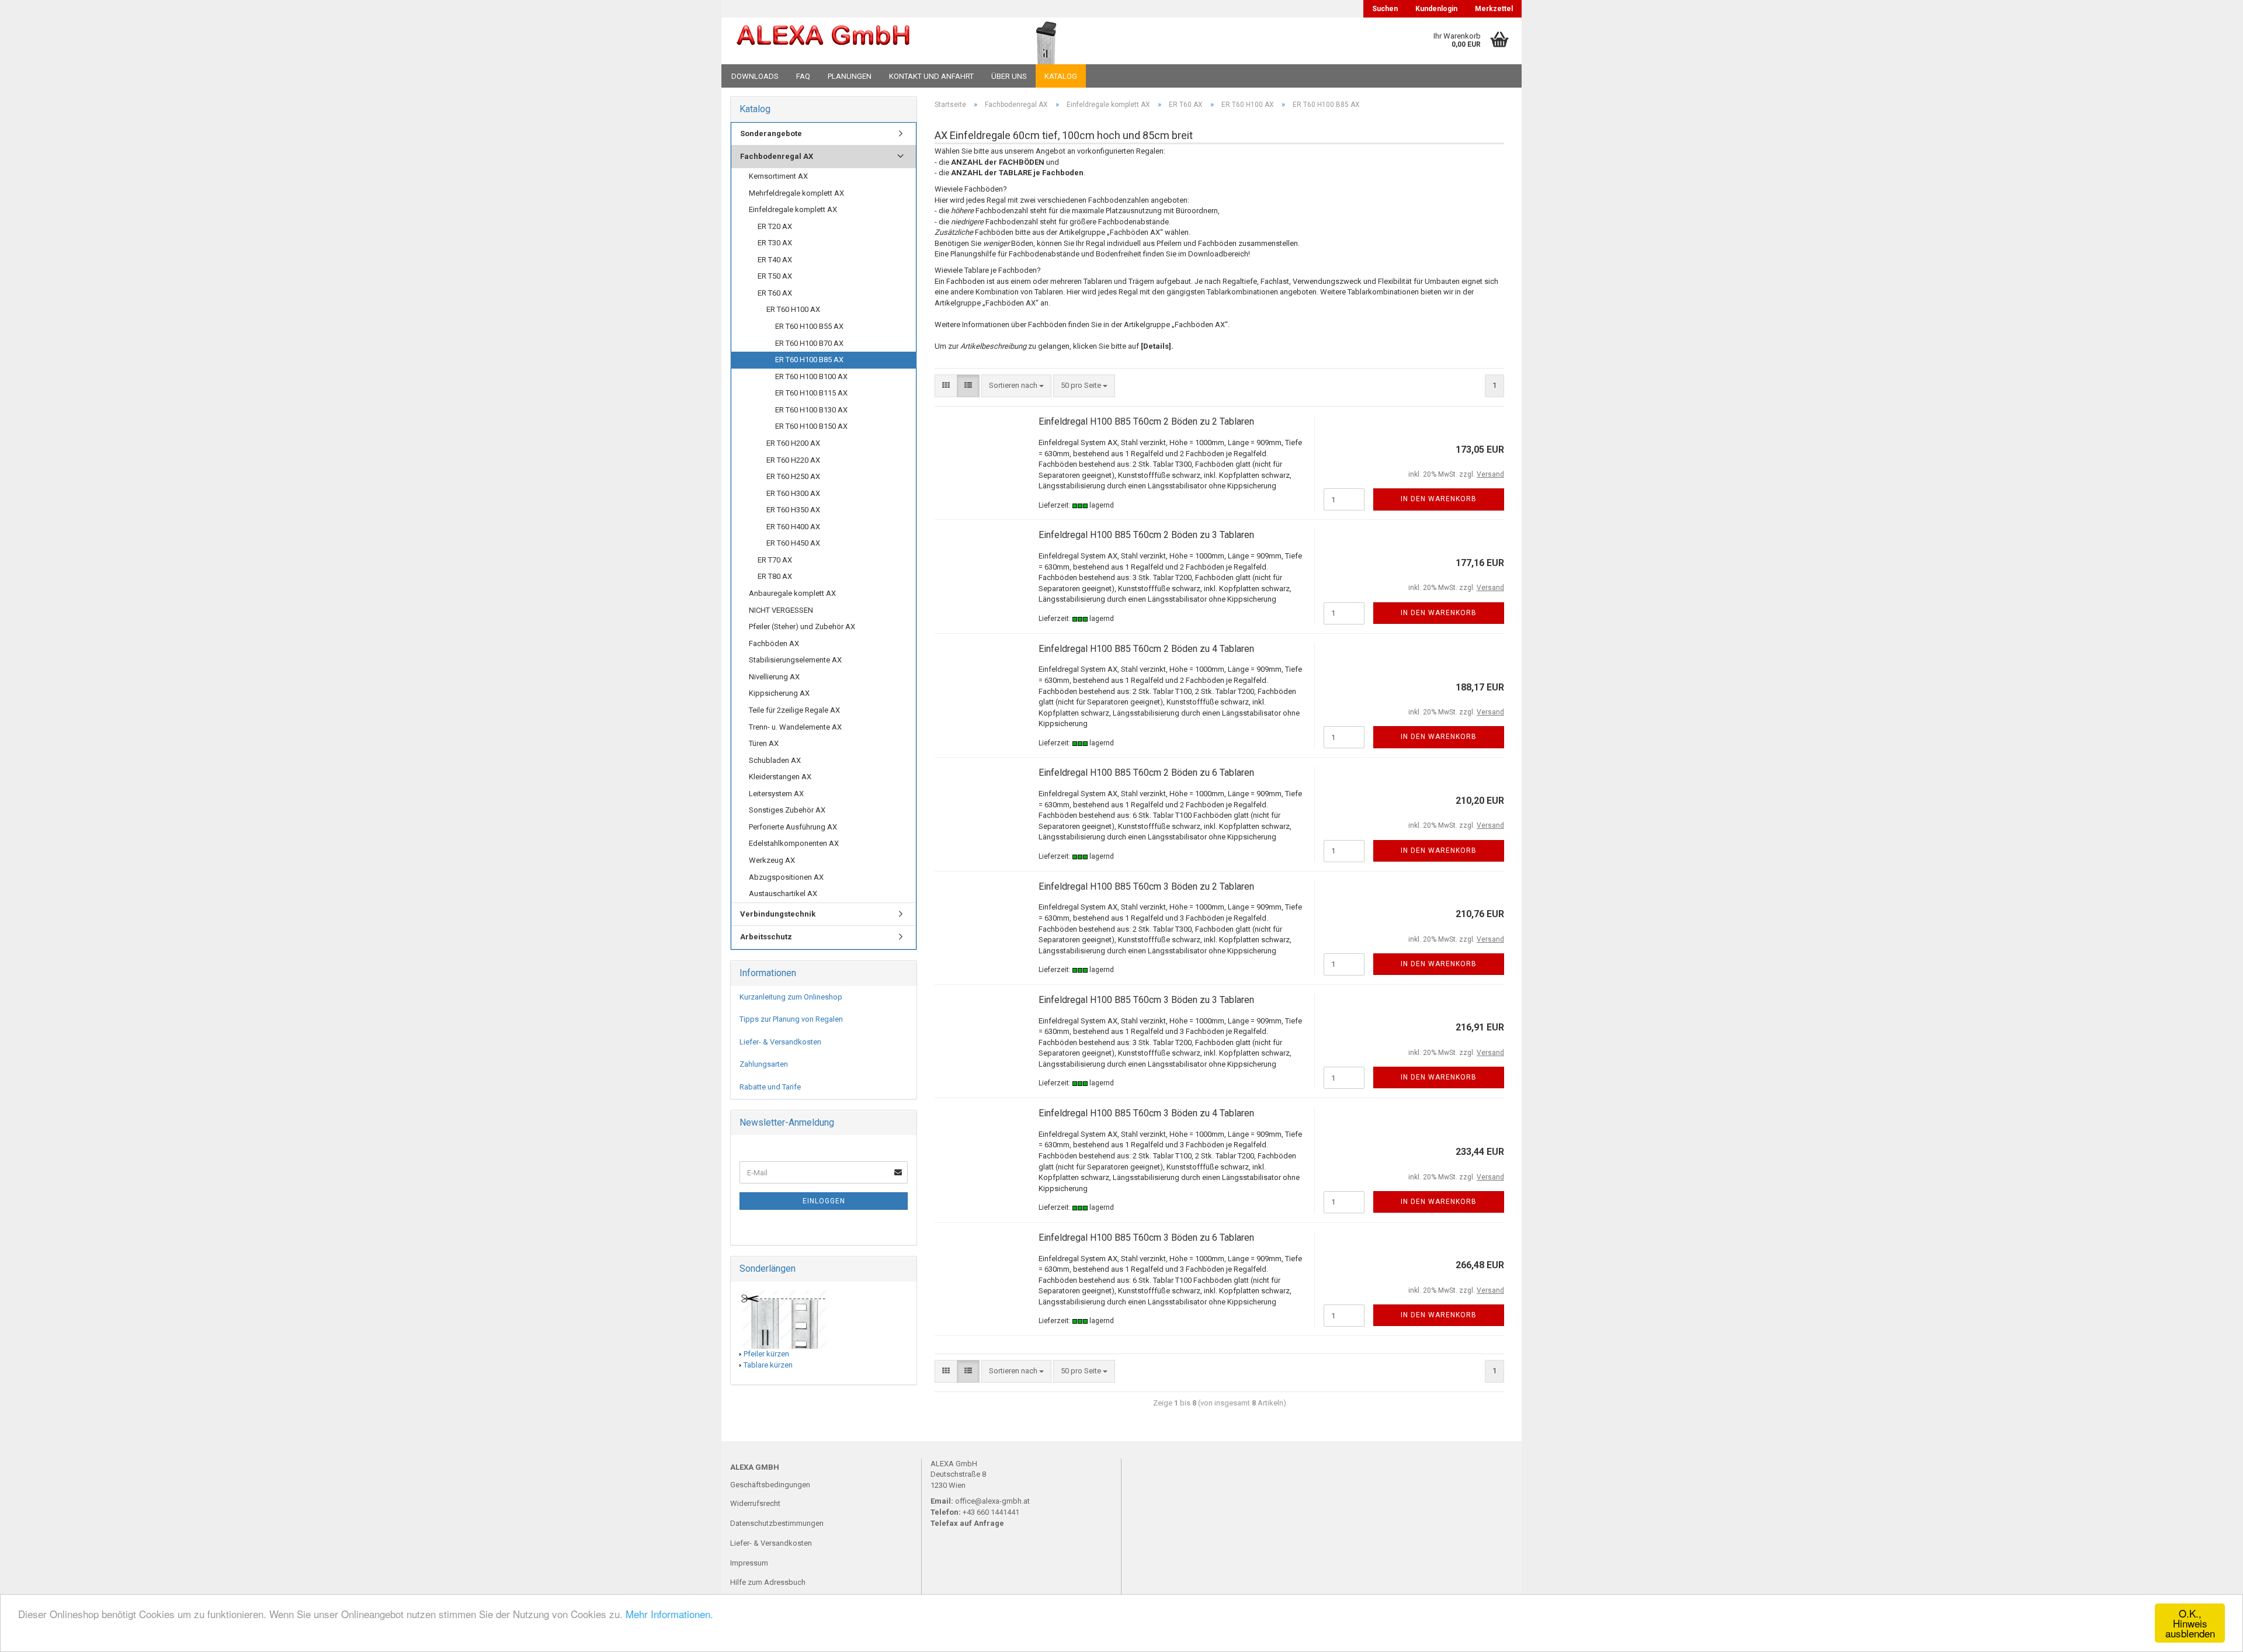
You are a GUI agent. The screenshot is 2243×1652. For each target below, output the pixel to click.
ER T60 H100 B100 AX (811, 376)
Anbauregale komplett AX (792, 593)
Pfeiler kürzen (766, 1354)
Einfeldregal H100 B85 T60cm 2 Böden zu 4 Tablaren (1146, 649)
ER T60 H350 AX (793, 510)
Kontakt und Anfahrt (931, 76)
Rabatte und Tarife (770, 1087)
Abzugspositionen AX (786, 877)
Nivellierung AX (774, 677)
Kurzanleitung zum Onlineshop (791, 997)
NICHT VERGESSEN (781, 610)
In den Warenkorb (1439, 499)
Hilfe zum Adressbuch (768, 1582)
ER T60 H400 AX (793, 527)
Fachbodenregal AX (777, 156)
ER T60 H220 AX (793, 460)
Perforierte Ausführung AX (793, 827)
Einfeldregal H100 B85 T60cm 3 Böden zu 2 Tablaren (1146, 886)
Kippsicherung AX (779, 693)
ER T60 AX (775, 293)
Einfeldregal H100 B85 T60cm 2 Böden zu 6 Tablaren (1146, 773)
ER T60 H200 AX (793, 443)
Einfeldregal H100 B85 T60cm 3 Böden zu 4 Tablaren (1146, 1113)
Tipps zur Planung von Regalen (791, 1019)
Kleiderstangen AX (780, 777)
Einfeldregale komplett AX (793, 209)
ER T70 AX (775, 560)
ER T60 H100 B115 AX (811, 393)
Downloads (755, 76)
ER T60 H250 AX (793, 476)
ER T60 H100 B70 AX (809, 343)
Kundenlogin (1436, 9)
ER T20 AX (775, 226)
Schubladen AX (775, 760)
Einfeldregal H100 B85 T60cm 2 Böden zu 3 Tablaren (1146, 535)
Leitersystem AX (776, 794)
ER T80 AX (775, 576)
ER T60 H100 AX (793, 309)
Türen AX (764, 743)
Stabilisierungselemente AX (795, 660)
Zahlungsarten (764, 1064)
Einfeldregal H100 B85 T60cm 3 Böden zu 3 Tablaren (1146, 1000)
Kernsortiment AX (778, 176)
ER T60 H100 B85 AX (809, 360)
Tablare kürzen (768, 1365)
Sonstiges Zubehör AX (787, 810)
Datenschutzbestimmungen (777, 1523)
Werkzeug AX (772, 860)
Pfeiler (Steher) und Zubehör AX (802, 627)
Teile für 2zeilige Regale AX (794, 710)
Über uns (1009, 76)
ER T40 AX (775, 260)
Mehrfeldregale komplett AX (796, 193)
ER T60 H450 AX (793, 543)
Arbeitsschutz (766, 937)
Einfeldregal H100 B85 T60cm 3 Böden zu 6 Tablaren (1146, 1238)
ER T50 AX (775, 276)
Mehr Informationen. (669, 1614)
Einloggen (824, 1201)
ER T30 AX (775, 243)
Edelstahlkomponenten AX (794, 843)
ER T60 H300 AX (793, 493)
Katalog (1061, 76)
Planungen (850, 76)
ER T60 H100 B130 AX (811, 410)
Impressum (749, 1563)
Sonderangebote (771, 133)
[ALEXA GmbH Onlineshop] (855, 41)
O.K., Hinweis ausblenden (2190, 1623)
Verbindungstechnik (778, 914)
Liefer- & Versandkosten (780, 1042)
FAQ (803, 76)
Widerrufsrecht (755, 1503)
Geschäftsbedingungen (770, 1485)
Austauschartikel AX (783, 893)
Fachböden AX (774, 643)
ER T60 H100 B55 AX (809, 326)
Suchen (1385, 9)
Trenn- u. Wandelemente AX (795, 727)
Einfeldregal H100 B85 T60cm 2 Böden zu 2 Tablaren (1146, 421)
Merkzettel (1494, 9)
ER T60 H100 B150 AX (811, 426)
